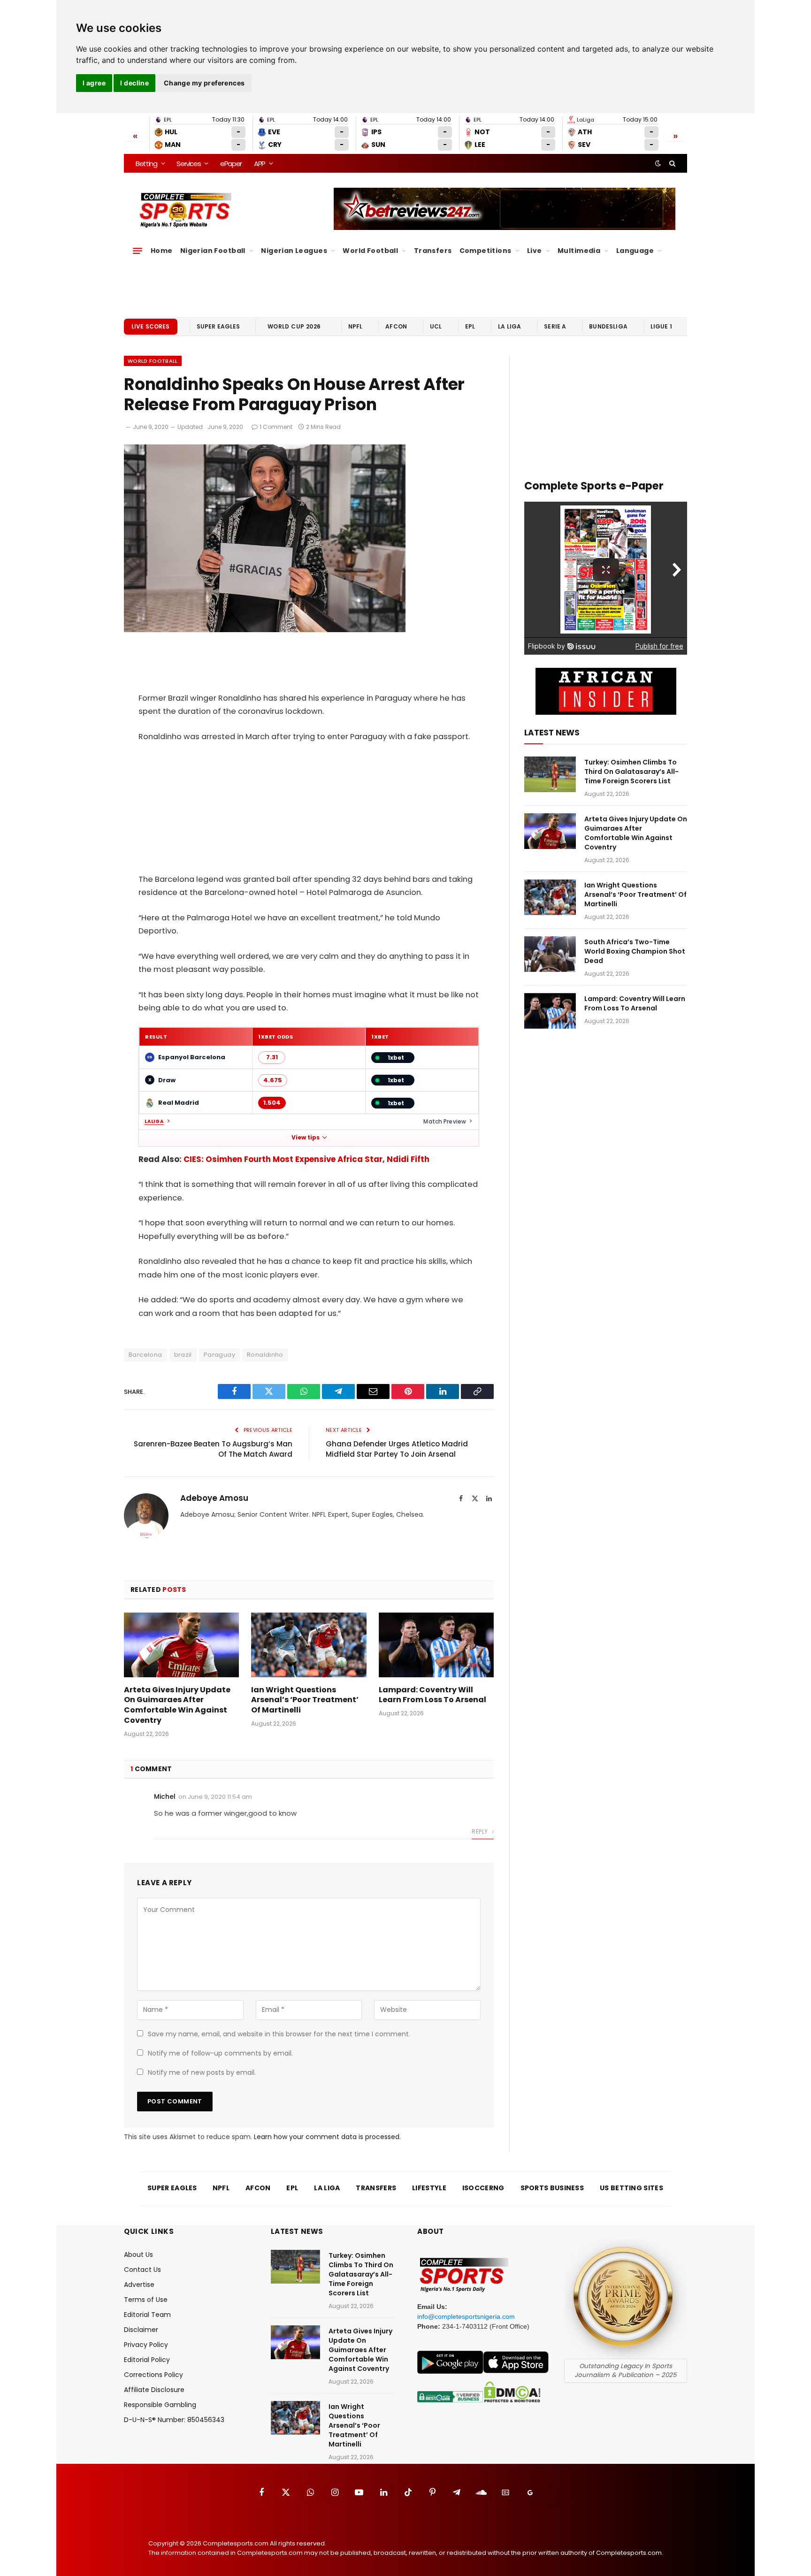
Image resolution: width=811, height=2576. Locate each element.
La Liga (509, 326)
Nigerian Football (213, 251)
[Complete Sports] (186, 210)
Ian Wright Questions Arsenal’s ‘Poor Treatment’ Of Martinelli (305, 1700)
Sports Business (552, 2188)
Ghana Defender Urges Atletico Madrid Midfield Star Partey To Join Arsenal (397, 1449)
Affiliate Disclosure (154, 2390)
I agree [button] (94, 83)
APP (260, 164)
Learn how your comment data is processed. (327, 2137)
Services (188, 164)
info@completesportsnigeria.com (466, 2316)
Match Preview (445, 1121)
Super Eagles (218, 326)
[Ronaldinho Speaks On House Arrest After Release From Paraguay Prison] (265, 630)
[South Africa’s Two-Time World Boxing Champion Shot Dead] (550, 954)
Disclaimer (141, 2330)
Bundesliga (608, 326)
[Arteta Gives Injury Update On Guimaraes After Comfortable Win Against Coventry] (181, 1645)
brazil (183, 1355)
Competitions (486, 251)
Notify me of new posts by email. (202, 2072)
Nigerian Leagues (294, 251)
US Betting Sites (631, 2188)
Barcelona (145, 1355)
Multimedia (579, 251)
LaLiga (154, 1122)
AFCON (396, 326)
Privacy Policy (146, 2345)
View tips (306, 1138)
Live (535, 251)
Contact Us (142, 2270)
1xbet (396, 1058)
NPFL (356, 326)
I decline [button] (134, 83)
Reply (480, 1831)
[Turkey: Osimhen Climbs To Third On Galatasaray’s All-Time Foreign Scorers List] (550, 774)
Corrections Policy (153, 2375)
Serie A (555, 326)
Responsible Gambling (160, 2405)
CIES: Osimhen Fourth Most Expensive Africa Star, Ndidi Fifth (306, 1159)
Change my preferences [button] (204, 83)
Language (635, 251)
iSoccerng (483, 2188)
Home (162, 251)
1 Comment (276, 427)
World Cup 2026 (294, 326)
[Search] (671, 163)
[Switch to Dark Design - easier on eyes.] (658, 163)
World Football (370, 251)
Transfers (433, 251)
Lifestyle (429, 2188)
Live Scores (151, 326)
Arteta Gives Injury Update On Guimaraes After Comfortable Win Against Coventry (177, 1705)
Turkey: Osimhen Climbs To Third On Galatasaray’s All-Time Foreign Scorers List (631, 772)
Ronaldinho (265, 1355)
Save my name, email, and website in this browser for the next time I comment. (279, 2034)
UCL (436, 326)
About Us (138, 2255)
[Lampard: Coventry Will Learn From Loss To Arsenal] (436, 1645)
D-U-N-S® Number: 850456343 (174, 2420)
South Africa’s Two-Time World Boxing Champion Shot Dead (635, 951)
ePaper (231, 164)
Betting (146, 164)
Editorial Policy (147, 2360)
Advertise (139, 2285)
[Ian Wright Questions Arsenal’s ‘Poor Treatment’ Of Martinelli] (309, 1645)
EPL (470, 326)
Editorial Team (147, 2315)
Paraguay (219, 1355)
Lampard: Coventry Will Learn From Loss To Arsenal (432, 1695)
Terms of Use (146, 2300)
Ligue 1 (661, 326)
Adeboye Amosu (214, 1498)
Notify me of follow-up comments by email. (220, 2053)
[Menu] (138, 251)
